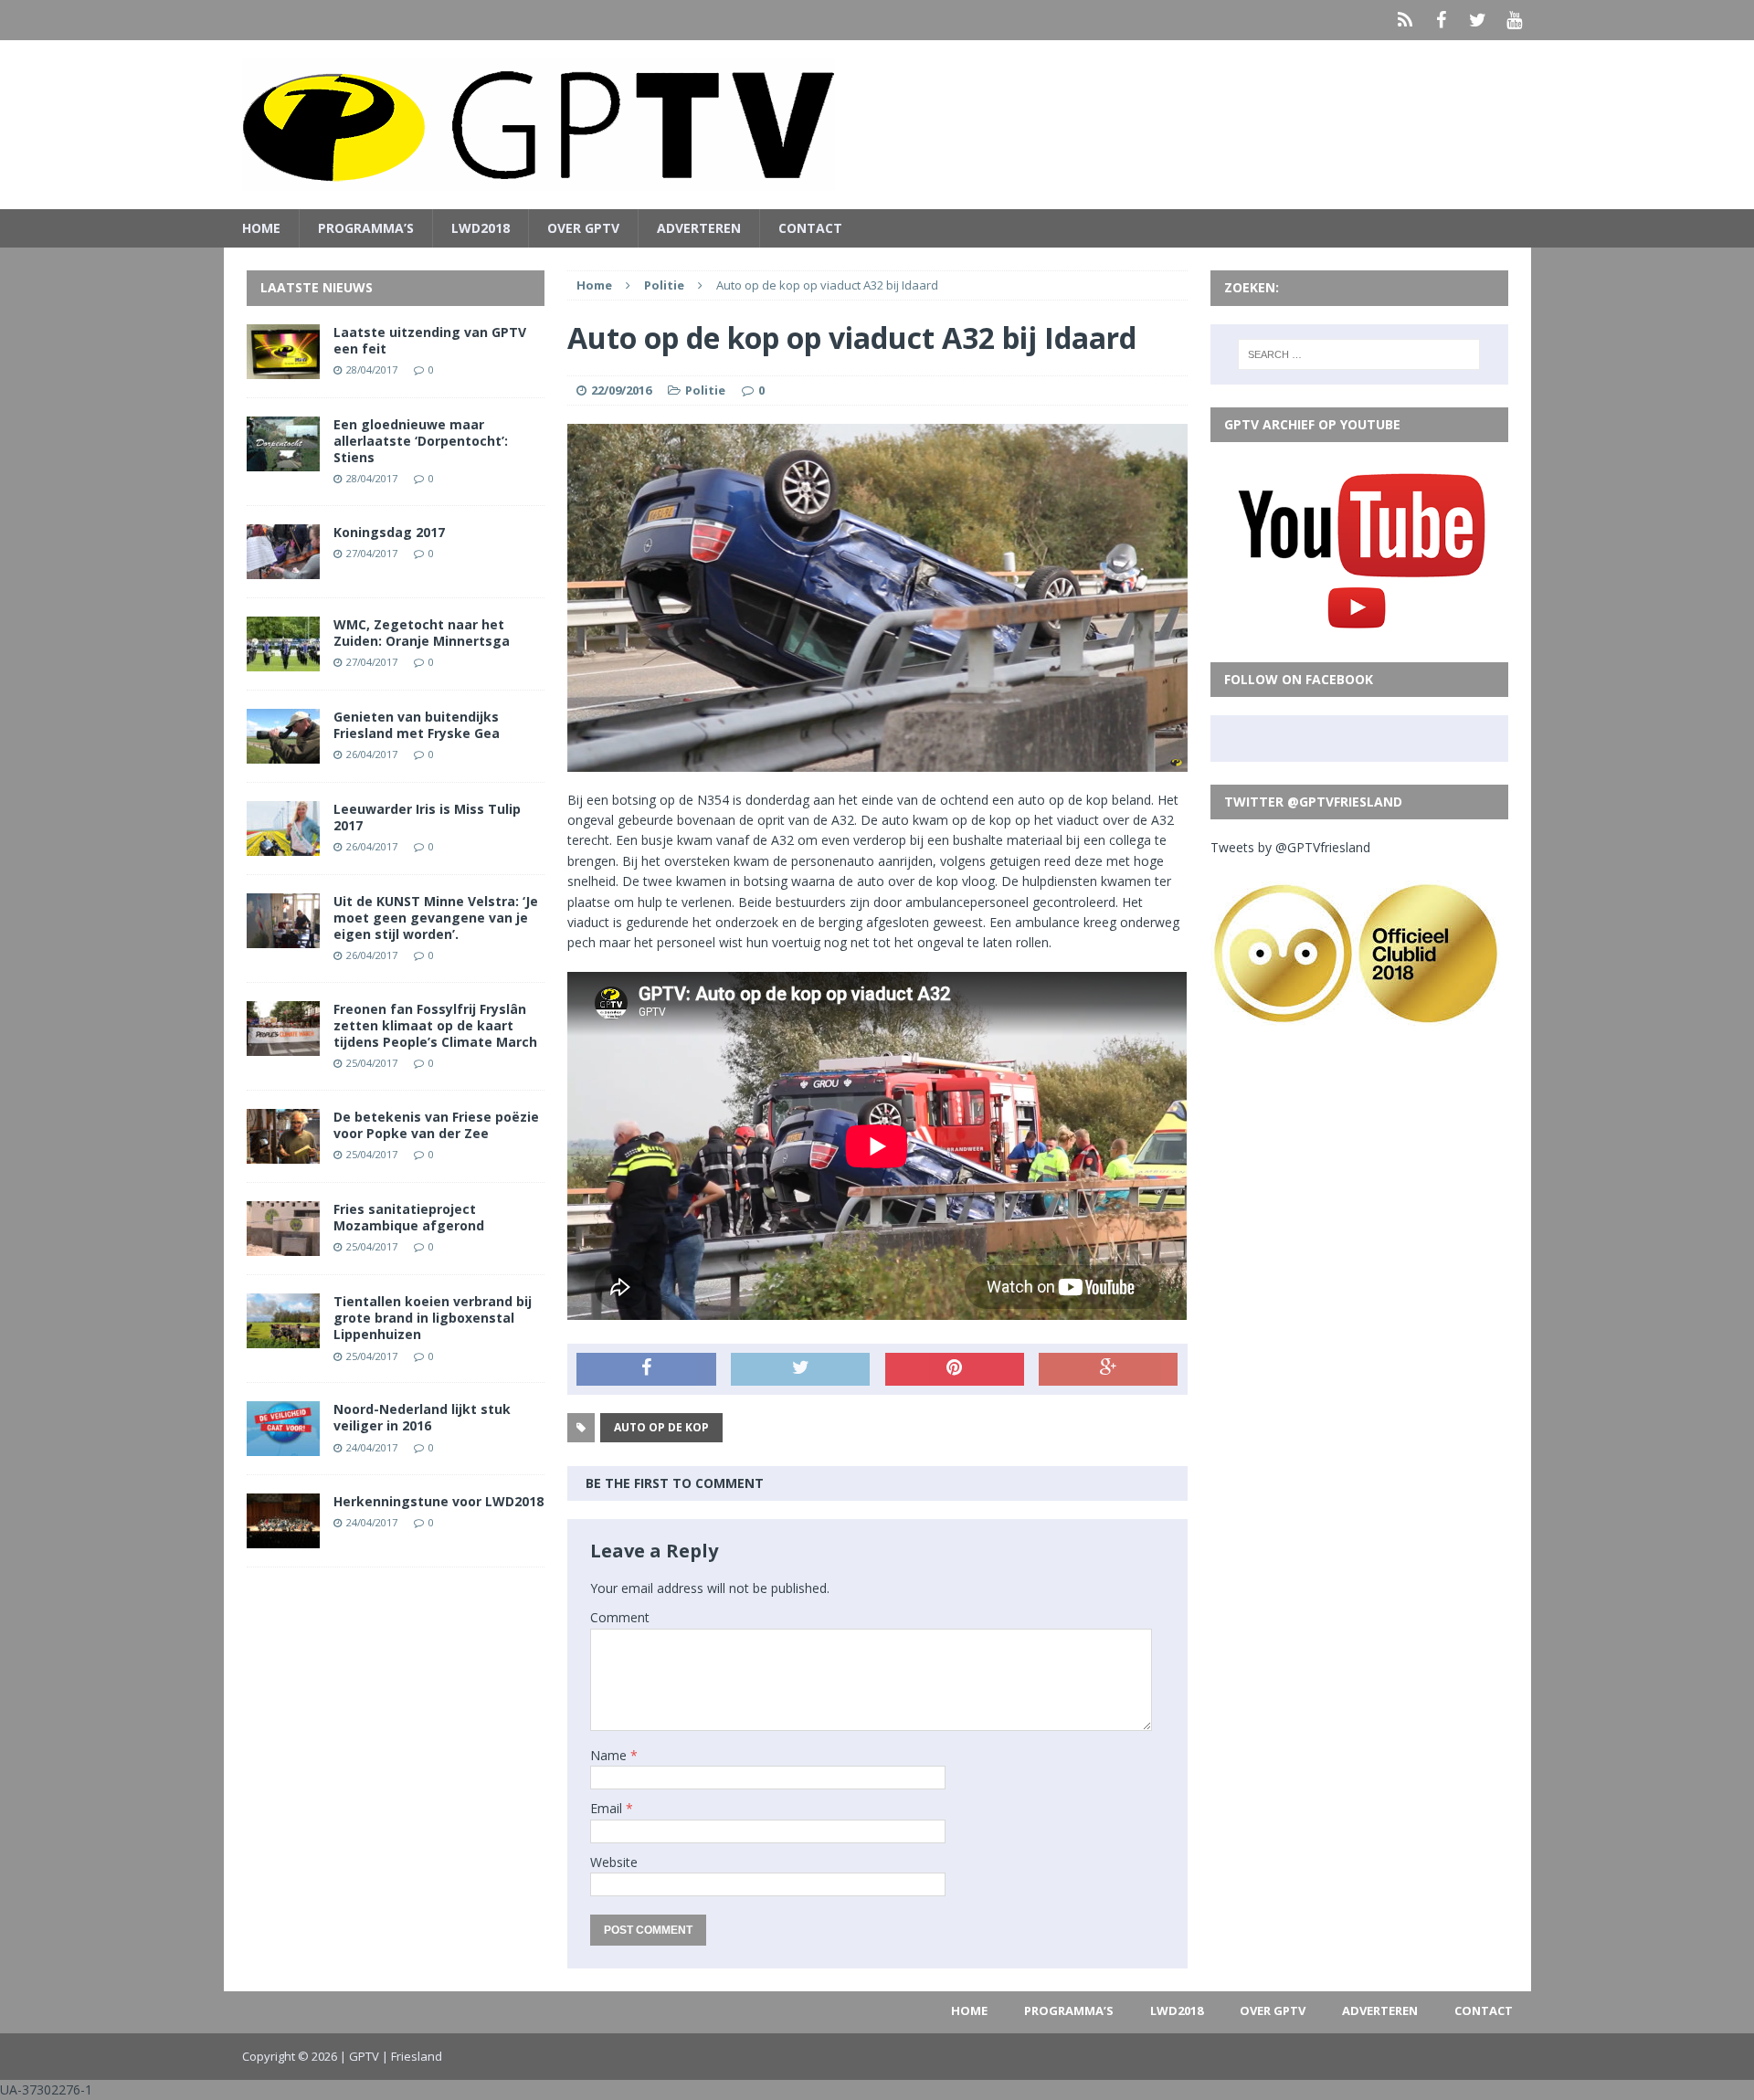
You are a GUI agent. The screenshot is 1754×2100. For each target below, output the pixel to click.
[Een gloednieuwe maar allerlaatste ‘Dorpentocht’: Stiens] (283, 460)
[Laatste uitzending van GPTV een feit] (283, 368)
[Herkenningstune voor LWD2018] (283, 1538)
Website (614, 1862)
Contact (810, 228)
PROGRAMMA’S (366, 228)
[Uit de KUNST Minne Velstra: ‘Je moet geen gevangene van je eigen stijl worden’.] (283, 937)
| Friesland (412, 2056)
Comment (620, 1617)
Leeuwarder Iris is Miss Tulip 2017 (427, 817)
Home (261, 228)
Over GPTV (583, 228)
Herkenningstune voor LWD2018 (438, 1501)
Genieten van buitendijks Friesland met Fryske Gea (417, 725)
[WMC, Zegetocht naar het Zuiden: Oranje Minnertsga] (283, 660)
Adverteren (699, 228)
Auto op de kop (661, 1427)
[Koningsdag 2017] (283, 568)
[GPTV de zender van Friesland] (877, 125)
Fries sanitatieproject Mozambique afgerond (409, 1217)
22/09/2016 (621, 390)
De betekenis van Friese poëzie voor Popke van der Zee (436, 1125)
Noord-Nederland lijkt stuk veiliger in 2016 (422, 1417)
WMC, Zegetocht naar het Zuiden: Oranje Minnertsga (422, 633)
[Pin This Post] (955, 1369)
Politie (705, 390)
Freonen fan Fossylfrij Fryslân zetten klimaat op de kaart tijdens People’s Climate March (435, 1025)
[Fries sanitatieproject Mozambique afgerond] (283, 1245)
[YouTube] (1515, 20)
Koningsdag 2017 (389, 532)
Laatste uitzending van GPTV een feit (430, 340)
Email (608, 1808)
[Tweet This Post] (800, 1369)
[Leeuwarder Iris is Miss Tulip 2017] (283, 844)
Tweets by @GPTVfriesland (1290, 847)
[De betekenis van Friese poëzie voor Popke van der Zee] (283, 1153)
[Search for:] (1359, 354)
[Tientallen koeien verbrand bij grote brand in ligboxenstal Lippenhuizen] (283, 1338)
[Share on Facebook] (646, 1369)
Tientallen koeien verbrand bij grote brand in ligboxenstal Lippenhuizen (433, 1318)
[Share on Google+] (1108, 1369)
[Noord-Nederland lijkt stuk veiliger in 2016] (283, 1446)
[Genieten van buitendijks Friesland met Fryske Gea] (283, 752)
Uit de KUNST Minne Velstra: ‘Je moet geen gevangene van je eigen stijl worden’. (436, 918)
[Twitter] (1478, 20)
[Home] (1405, 20)
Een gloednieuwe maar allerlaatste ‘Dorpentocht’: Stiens (421, 441)
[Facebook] (1442, 20)
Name (610, 1755)
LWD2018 (481, 228)
